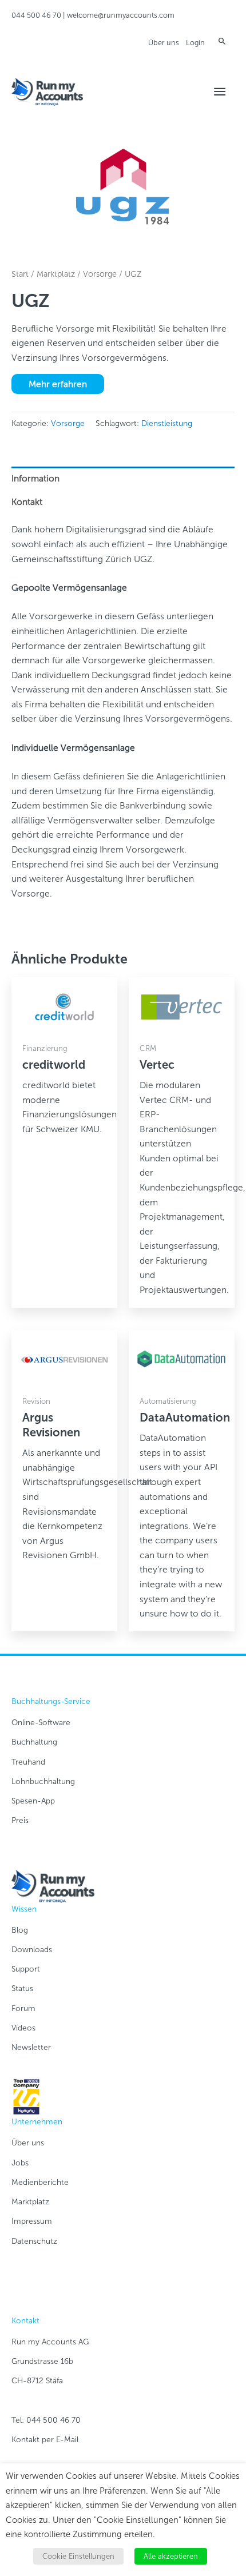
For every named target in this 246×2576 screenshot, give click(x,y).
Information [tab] (35, 478)
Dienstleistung (167, 423)
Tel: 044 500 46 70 (46, 2420)
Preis (20, 1820)
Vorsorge (100, 274)
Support (26, 1969)
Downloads (32, 1950)
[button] (222, 41)
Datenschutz (34, 2241)
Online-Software (41, 1723)
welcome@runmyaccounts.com (121, 15)
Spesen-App (33, 1801)
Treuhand (28, 1762)
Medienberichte (40, 2182)
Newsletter (31, 2047)
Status (22, 1988)
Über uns (164, 43)
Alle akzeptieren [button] (171, 2556)
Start (20, 274)
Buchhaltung (34, 1742)
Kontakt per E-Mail (45, 2440)
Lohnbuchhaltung (43, 1781)
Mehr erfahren (58, 384)
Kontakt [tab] (27, 502)
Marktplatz (56, 274)
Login (195, 43)
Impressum (32, 2221)
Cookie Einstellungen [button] (78, 2556)
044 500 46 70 (36, 15)
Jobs (20, 2163)
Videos (23, 2028)
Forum (23, 2008)
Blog (20, 1930)
